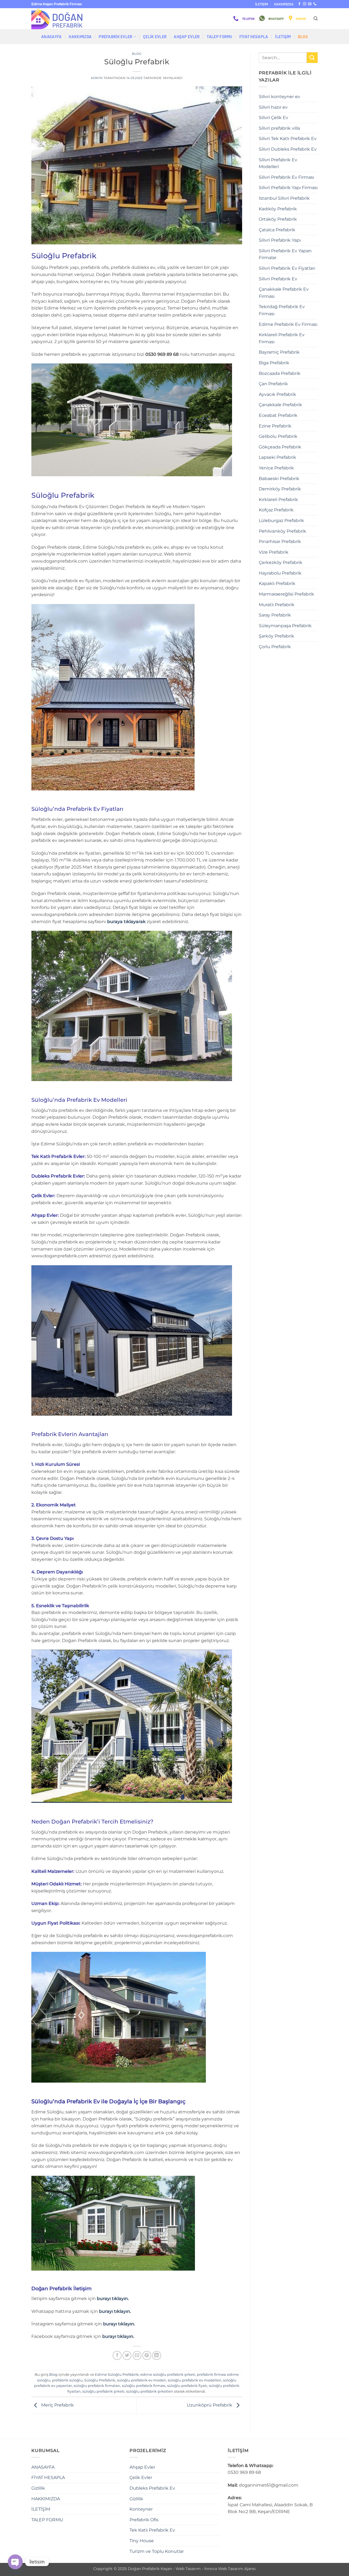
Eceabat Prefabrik (278, 415)
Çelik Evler (155, 37)
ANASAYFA (51, 37)
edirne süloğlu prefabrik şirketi (168, 2375)
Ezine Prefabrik (275, 426)
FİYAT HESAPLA (254, 37)
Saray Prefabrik (275, 615)
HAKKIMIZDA (284, 4)
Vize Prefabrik (274, 552)
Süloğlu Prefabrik (100, 2380)
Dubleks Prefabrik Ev (152, 2488)
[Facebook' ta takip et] (299, 4)
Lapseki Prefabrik (277, 457)
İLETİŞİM (262, 4)
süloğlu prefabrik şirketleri (150, 2391)
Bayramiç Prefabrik (279, 352)
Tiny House (142, 2541)
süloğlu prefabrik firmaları (97, 2386)
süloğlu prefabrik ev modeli (142, 2380)
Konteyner (141, 2509)
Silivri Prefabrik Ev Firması (286, 177)
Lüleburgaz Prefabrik (281, 521)
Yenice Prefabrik (276, 468)
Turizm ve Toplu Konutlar (157, 2551)
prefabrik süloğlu (67, 2380)
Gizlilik (38, 2488)
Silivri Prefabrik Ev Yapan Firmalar (285, 254)
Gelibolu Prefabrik (278, 436)
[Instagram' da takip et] (305, 4)
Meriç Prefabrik (57, 2405)
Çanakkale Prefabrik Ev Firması (284, 293)
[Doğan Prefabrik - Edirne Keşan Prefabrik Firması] (59, 19)
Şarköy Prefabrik (276, 636)
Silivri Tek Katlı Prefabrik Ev (288, 139)
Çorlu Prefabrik (275, 647)
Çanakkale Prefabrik (280, 405)
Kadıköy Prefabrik (278, 209)
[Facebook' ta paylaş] (117, 2355)
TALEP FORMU (219, 37)
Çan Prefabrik (273, 384)
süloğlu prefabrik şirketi (103, 2391)
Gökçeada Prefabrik (280, 447)
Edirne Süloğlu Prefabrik (117, 2375)
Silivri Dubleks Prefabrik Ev (288, 149)
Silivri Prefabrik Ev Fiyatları (287, 268)
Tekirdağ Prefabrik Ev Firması (282, 310)
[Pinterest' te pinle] (147, 2355)
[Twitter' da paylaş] (127, 2355)
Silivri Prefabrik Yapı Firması (288, 188)
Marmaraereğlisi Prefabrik (286, 594)
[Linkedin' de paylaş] (157, 2355)
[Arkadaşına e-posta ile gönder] (137, 2355)
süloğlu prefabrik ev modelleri (195, 2380)
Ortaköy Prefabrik (278, 219)
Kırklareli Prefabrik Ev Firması (282, 338)
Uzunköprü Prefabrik (210, 2405)
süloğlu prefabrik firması (144, 2386)
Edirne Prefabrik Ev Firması (288, 324)
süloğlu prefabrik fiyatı (187, 2386)
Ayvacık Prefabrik (277, 394)
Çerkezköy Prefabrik (281, 562)
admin (97, 78)
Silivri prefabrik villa (279, 128)
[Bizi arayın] (315, 4)
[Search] (316, 19)
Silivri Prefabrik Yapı (280, 240)
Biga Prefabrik (274, 363)
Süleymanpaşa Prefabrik (285, 626)
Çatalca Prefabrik (277, 230)
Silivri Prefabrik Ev (278, 279)
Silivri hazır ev (273, 107)
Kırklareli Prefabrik (278, 500)
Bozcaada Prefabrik (280, 373)
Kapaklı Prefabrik (277, 583)
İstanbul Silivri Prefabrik (284, 198)
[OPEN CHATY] (15, 2562)
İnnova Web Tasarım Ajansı (230, 2569)
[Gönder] (312, 58)
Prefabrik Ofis (144, 2520)
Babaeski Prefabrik (279, 479)
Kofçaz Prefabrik (276, 510)
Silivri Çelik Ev (273, 118)
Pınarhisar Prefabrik (280, 541)
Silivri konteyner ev (279, 97)
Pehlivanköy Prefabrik (282, 531)
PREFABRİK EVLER (115, 37)
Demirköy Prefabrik (280, 489)
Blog (303, 37)
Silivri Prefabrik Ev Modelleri (278, 163)
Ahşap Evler (187, 37)
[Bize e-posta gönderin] (310, 4)
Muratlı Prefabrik (277, 605)
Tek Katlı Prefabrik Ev (152, 2530)
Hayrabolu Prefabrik (280, 573)
